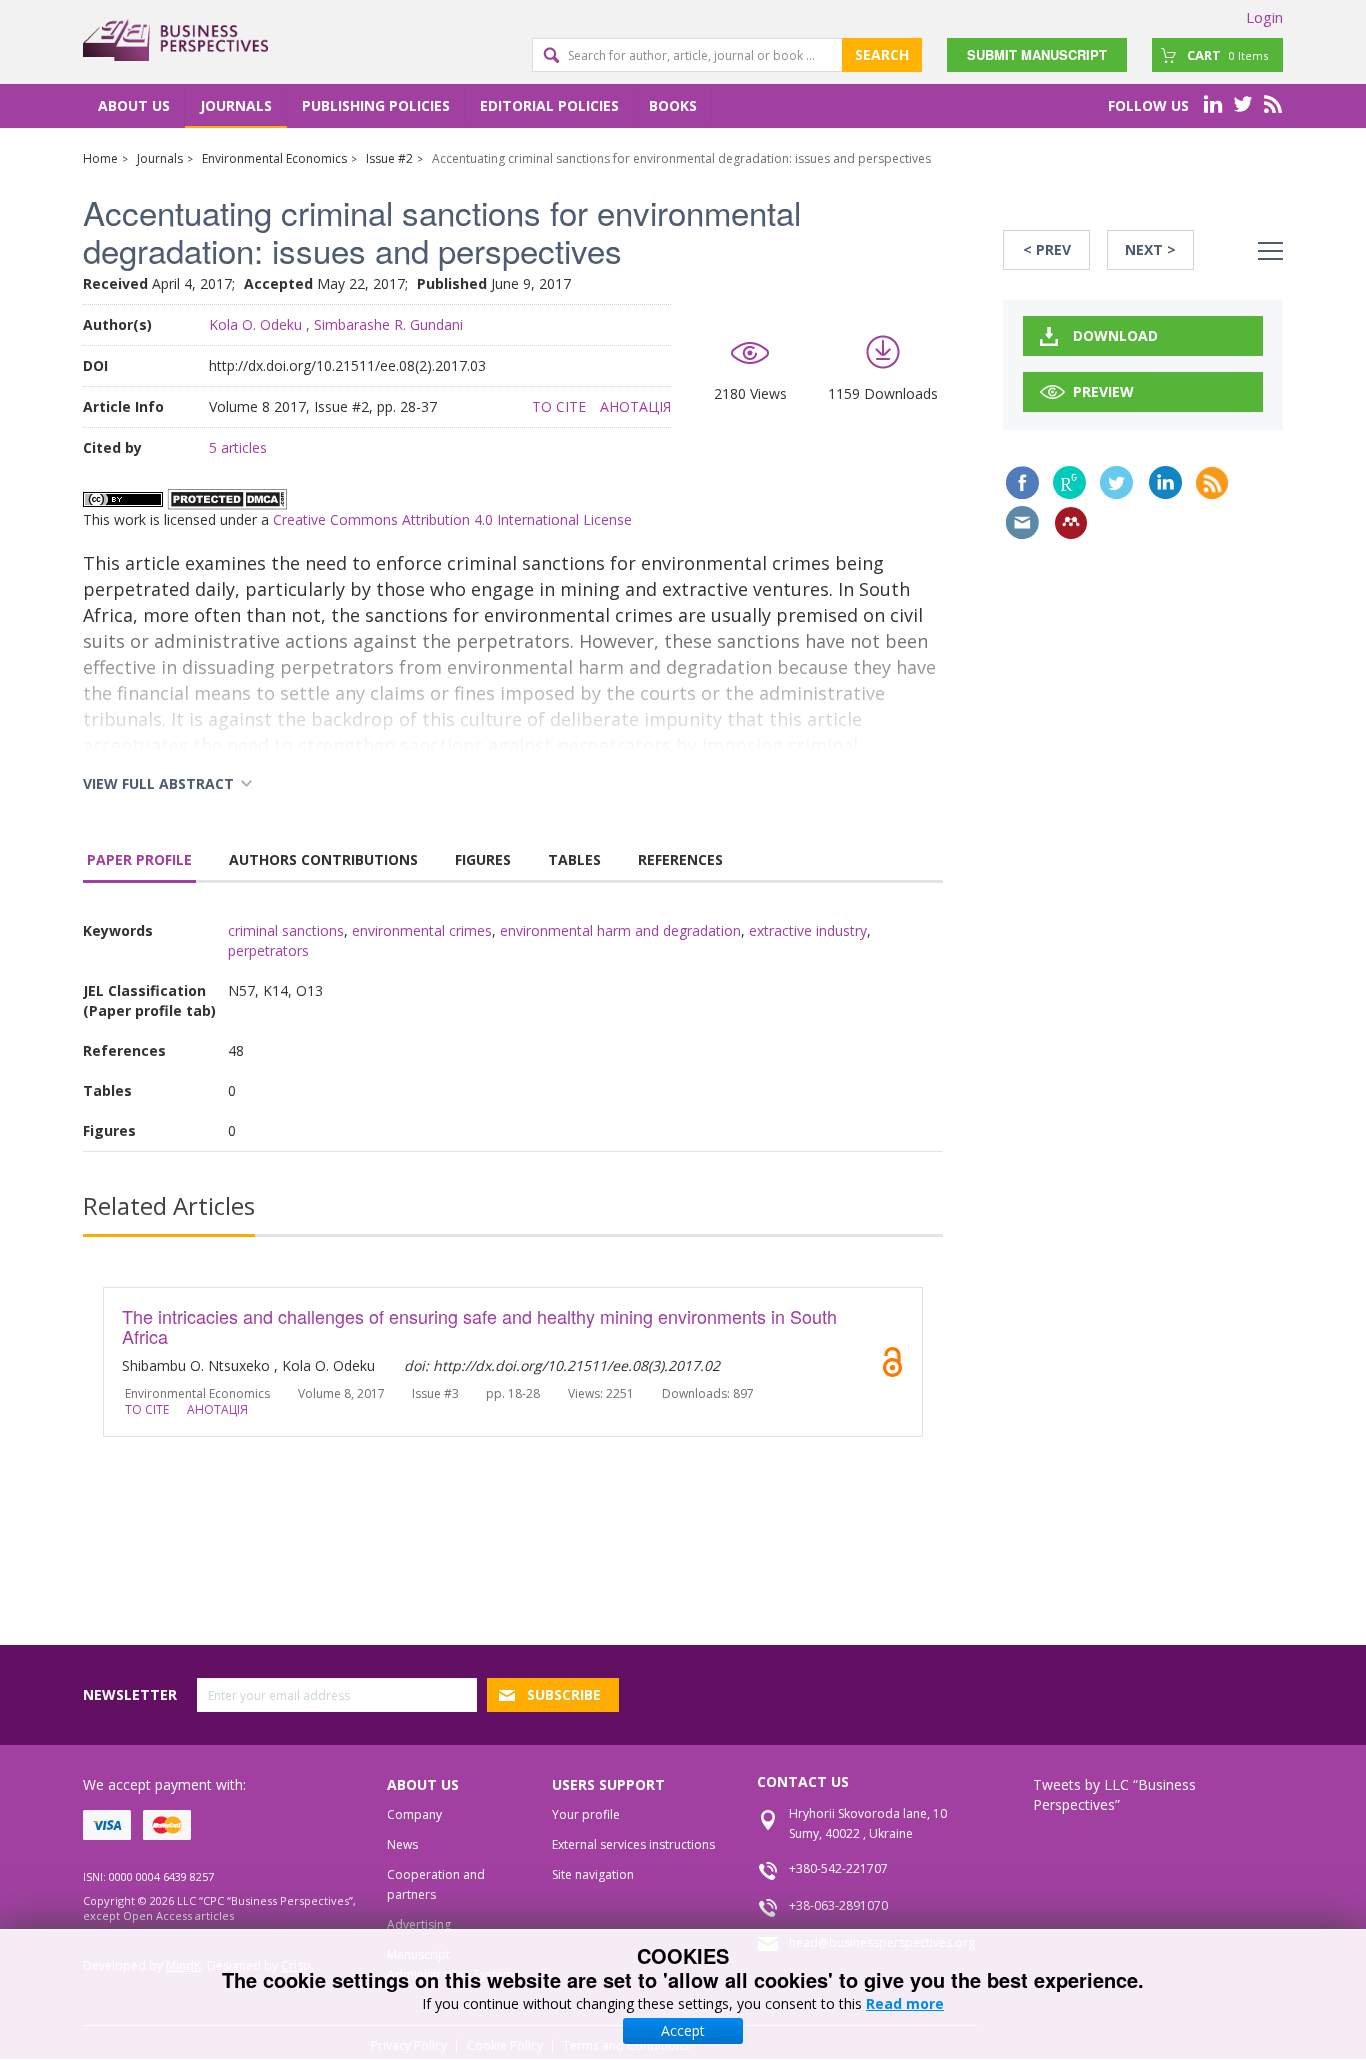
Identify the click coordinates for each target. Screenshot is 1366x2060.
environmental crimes (422, 930)
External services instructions (633, 1844)
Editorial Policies (549, 105)
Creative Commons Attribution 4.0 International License (452, 519)
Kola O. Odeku (255, 324)
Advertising (419, 1924)
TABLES (574, 859)
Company (414, 1814)
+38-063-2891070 (838, 1905)
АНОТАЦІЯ (635, 406)
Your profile (586, 1814)
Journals (236, 105)
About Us (134, 105)
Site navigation (593, 1874)
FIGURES (483, 859)
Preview (1103, 391)
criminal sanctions (286, 930)
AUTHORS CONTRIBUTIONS (323, 859)
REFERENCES (680, 859)
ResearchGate (1069, 482)
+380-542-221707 (838, 1868)
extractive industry (808, 930)
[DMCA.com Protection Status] (227, 497)
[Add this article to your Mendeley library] (1071, 523)
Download (1115, 335)
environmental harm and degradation (620, 930)
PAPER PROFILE (139, 859)
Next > (1150, 249)
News (402, 1844)
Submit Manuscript (1037, 54)
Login (1264, 17)
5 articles (238, 447)
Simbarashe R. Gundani (388, 324)
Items (1227, 55)
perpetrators (268, 950)
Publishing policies (376, 105)
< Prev (1047, 249)
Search (882, 54)
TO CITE (559, 406)
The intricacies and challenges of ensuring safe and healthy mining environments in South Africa (479, 1326)
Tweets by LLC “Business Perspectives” (1114, 1794)
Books (673, 105)
